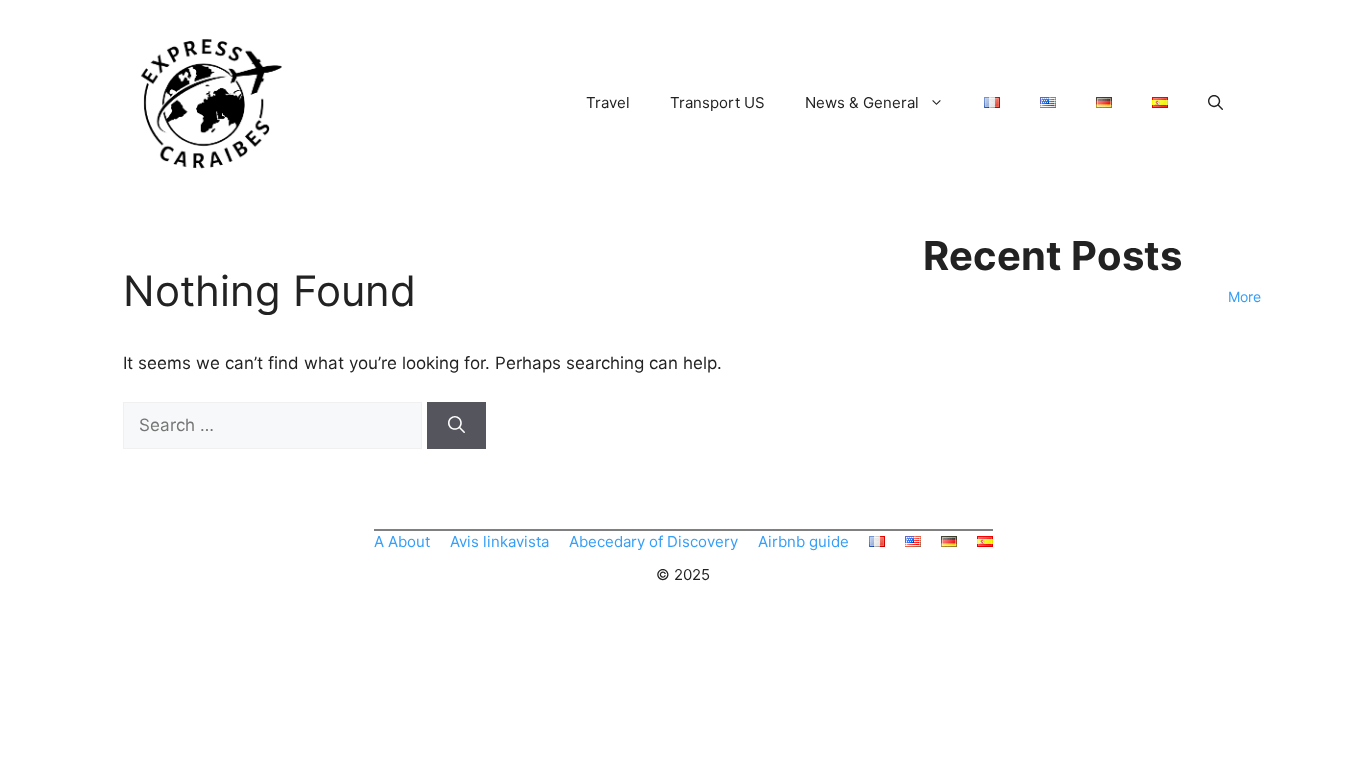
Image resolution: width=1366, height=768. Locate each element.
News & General (862, 102)
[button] (1215, 103)
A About (402, 541)
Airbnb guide (803, 541)
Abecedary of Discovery (653, 541)
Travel (608, 102)
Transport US (717, 102)
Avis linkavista (499, 541)
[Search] (456, 426)
